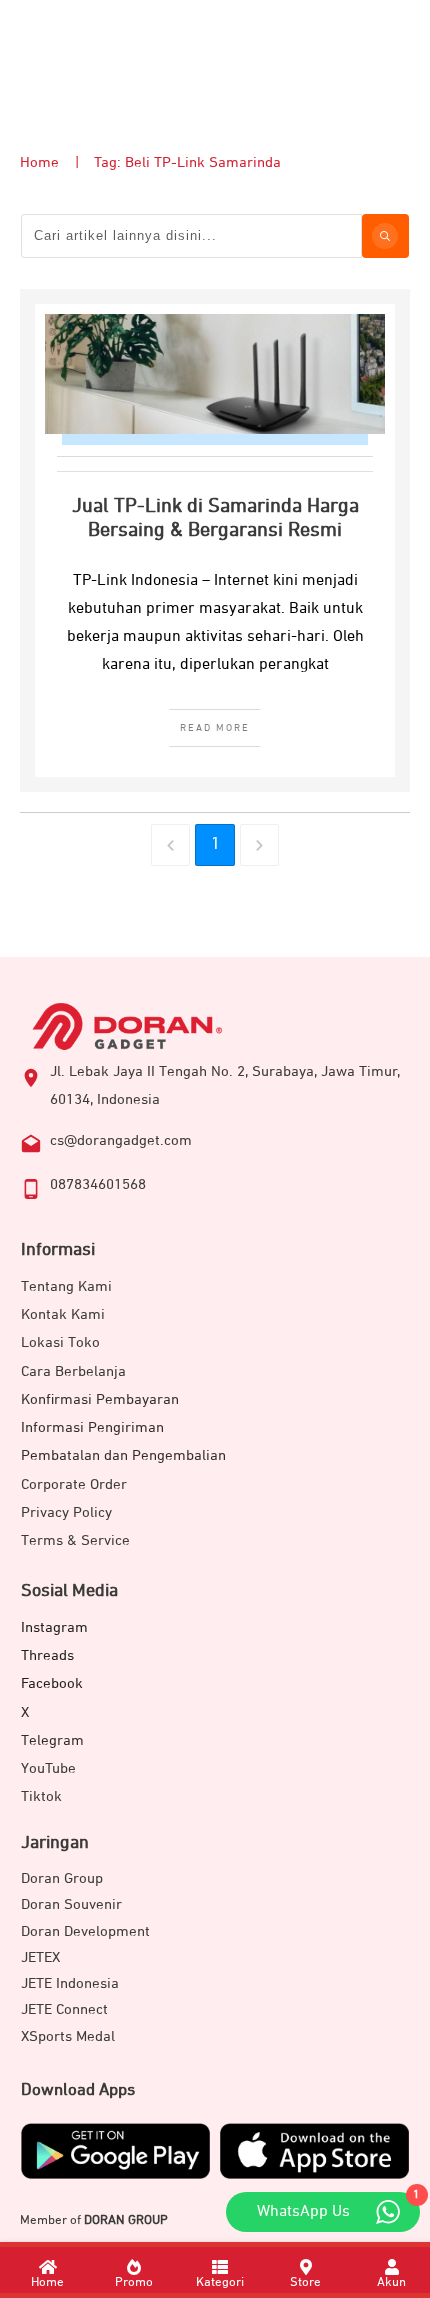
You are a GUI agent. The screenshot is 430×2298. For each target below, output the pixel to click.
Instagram (54, 1627)
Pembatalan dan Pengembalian (123, 1455)
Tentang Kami (66, 1286)
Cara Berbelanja (73, 1371)
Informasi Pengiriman (92, 1427)
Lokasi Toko (60, 1342)
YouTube (48, 1768)
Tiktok (41, 1796)
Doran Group (62, 1878)
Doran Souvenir (71, 1904)
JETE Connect (64, 2009)
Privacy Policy (66, 1512)
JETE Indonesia (70, 1983)
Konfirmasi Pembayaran (100, 1399)
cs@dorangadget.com (121, 1140)
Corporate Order (74, 1484)
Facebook (52, 1683)
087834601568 (98, 1184)
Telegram (52, 1740)
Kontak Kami (63, 1314)
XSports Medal (68, 2036)
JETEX (40, 1957)
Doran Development (85, 1931)
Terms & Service (75, 1540)
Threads (47, 1655)
